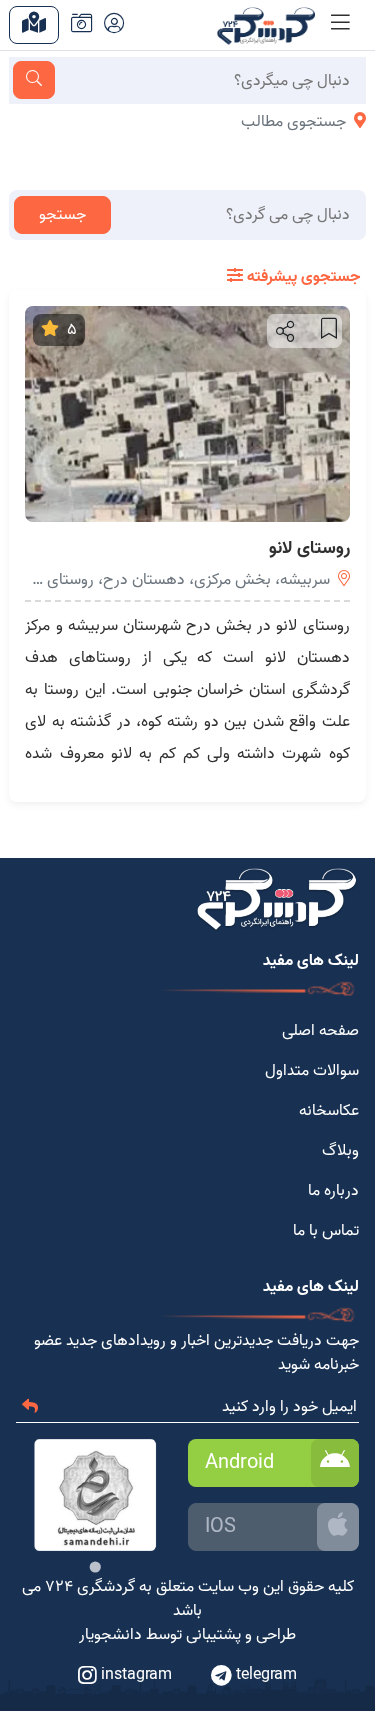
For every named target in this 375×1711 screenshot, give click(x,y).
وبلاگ (340, 1151)
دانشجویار (110, 1635)
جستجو (62, 215)
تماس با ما (326, 1231)
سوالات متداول (312, 1071)
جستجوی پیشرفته (301, 277)
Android (239, 1463)
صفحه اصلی (320, 1031)
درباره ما (333, 1191)
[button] (283, 331)
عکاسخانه (329, 1111)
